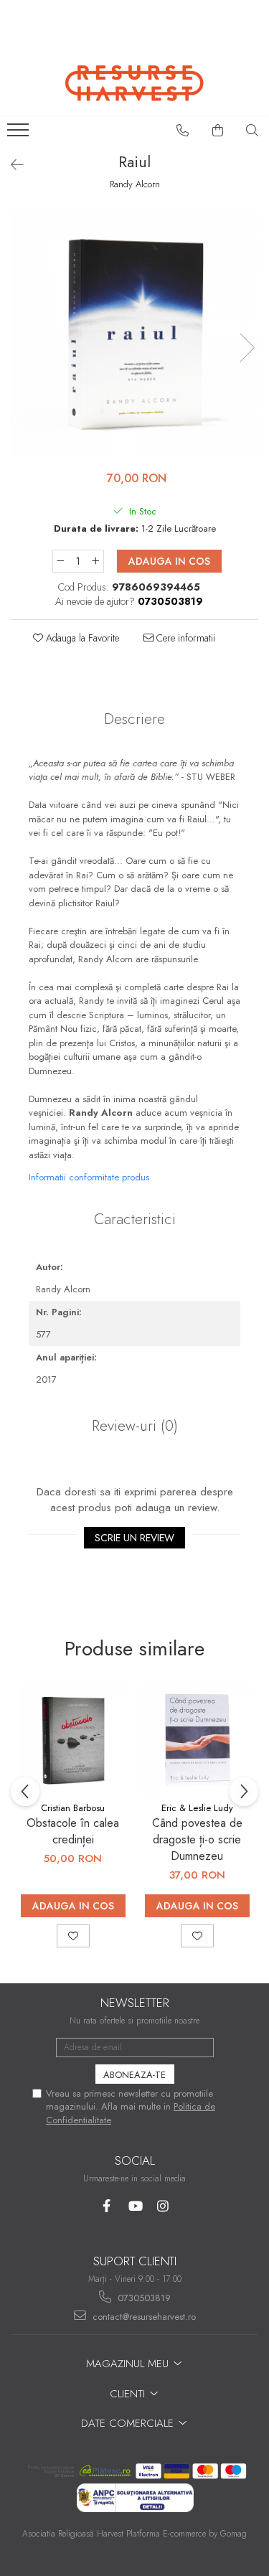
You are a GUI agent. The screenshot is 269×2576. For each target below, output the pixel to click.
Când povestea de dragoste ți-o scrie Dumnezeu (197, 1839)
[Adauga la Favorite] (73, 1936)
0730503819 (143, 2298)
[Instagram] (162, 2206)
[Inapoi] (11, 165)
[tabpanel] (134, 333)
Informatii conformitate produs (89, 1177)
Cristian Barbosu (73, 1808)
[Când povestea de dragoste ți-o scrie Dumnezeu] (197, 1740)
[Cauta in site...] (253, 131)
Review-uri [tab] (135, 1426)
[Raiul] (134, 333)
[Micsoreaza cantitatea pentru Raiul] (60, 561)
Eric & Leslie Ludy (197, 1808)
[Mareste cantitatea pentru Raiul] (96, 561)
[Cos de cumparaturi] (218, 131)
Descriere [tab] (134, 719)
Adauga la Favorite (81, 638)
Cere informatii (184, 638)
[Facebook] (107, 2206)
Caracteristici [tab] (135, 1219)
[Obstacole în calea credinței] (73, 1740)
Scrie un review (134, 1538)
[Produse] (20, 134)
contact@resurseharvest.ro (143, 2317)
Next (247, 348)
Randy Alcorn (135, 184)
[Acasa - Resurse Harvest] (135, 83)
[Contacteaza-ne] (183, 131)
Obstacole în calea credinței (73, 1831)
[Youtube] (134, 2206)
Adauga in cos (169, 561)
